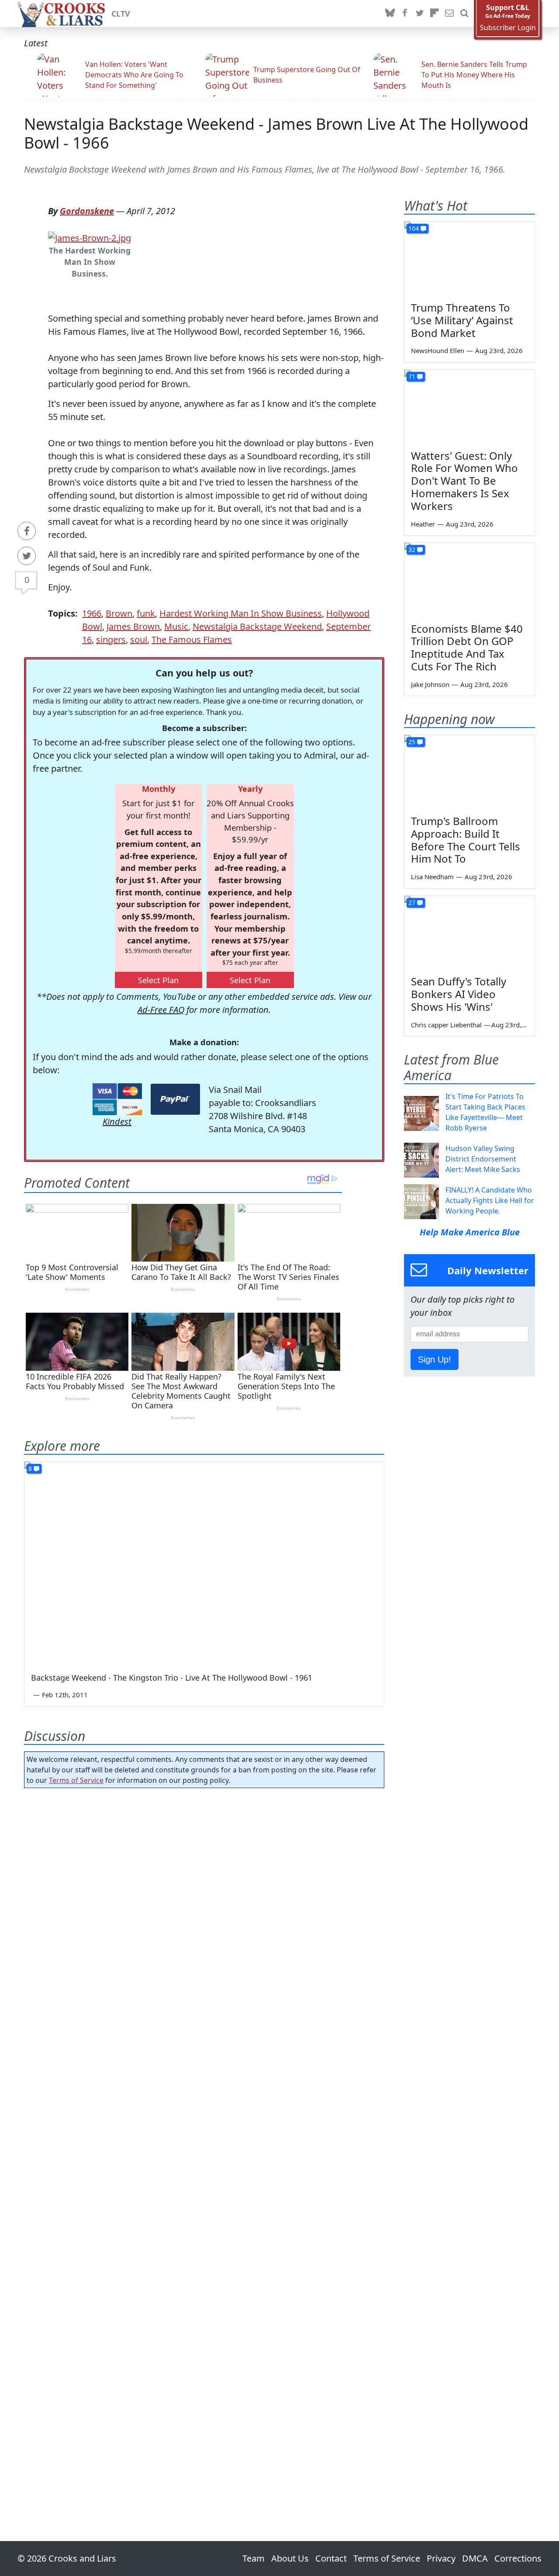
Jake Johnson (430, 684)
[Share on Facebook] (27, 531)
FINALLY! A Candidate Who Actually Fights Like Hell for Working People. (490, 1200)
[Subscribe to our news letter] (449, 14)
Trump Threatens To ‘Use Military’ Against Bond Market (462, 320)
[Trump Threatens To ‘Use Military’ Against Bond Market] (469, 258)
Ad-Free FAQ (161, 1010)
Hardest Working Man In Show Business (241, 613)
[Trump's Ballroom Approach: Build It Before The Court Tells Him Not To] (469, 772)
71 (412, 376)
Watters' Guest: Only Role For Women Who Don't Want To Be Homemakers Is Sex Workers (464, 481)
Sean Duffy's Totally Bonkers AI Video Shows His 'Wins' (459, 994)
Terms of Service (76, 1780)
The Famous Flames (192, 640)
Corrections (518, 2558)
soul (139, 640)
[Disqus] (204, 2140)
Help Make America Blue (470, 1232)
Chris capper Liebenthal (446, 1025)
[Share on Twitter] (27, 556)
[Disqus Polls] (204, 1908)
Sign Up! (435, 1359)
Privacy (441, 2558)
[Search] (464, 14)
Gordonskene (87, 211)
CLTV (121, 14)
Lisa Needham (432, 877)
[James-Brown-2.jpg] (90, 237)
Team (254, 2558)
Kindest (117, 1122)
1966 (92, 613)
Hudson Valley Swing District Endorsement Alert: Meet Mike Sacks (483, 1159)
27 (412, 903)
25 (412, 742)
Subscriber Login (508, 28)
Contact (331, 2558)
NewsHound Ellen (438, 350)
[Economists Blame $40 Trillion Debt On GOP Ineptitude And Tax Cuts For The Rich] (469, 579)
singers (111, 640)
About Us (290, 2558)
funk (146, 613)
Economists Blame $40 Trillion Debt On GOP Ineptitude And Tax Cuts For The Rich (467, 647)
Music (176, 626)
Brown (119, 613)
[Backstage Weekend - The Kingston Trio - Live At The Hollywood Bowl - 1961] (204, 1563)
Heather (423, 524)
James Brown (133, 626)
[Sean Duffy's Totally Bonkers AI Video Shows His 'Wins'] (469, 933)
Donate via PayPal (175, 1099)
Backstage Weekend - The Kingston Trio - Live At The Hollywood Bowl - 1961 (172, 1678)
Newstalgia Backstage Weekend (257, 626)
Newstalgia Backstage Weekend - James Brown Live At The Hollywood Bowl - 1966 (276, 133)
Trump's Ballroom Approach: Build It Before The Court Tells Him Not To (466, 840)
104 (414, 228)
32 (412, 550)
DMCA (475, 2558)
